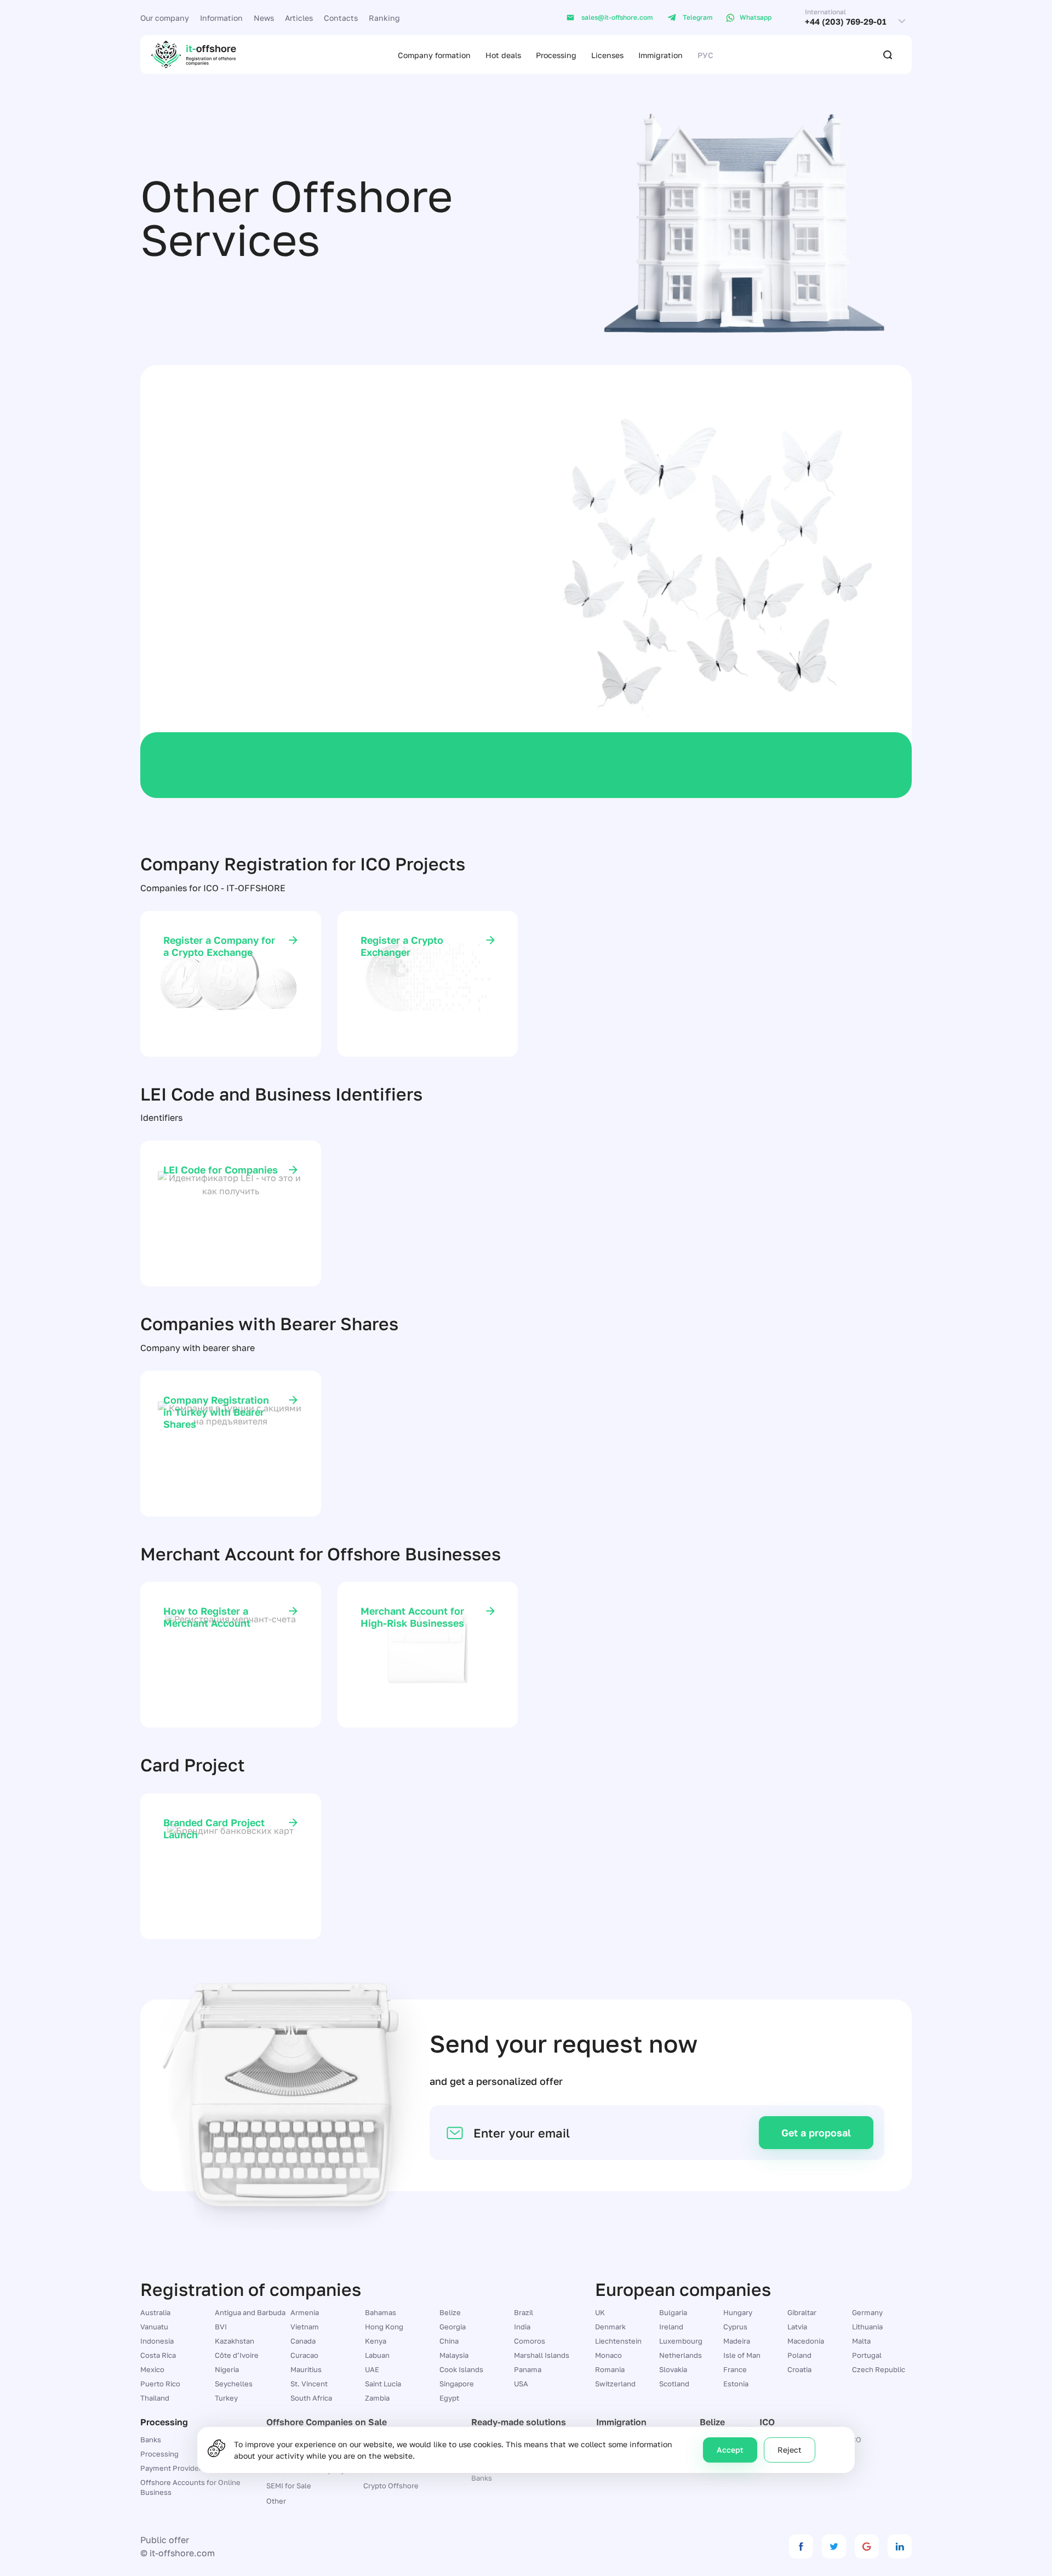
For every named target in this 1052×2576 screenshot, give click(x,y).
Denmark (610, 2327)
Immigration (661, 55)
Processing (556, 55)
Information (221, 18)
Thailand (155, 2398)
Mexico (152, 2369)
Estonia (736, 2384)
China (449, 2341)
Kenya (376, 2341)
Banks (482, 2478)
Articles (299, 18)
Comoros (530, 2341)
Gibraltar (802, 2312)
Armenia (305, 2312)
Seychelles (234, 2384)
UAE (372, 2369)
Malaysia (454, 2355)
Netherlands (681, 2355)
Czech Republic (879, 2369)
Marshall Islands (542, 2355)
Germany (867, 2312)
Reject (790, 2450)
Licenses (607, 55)
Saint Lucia (383, 2384)
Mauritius (306, 2369)
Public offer (165, 2540)
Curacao (304, 2355)
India (522, 2327)
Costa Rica (158, 2355)
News (264, 18)
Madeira (737, 2341)
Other (276, 2501)
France (735, 2369)
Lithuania (867, 2327)
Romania (610, 2369)
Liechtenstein (618, 2341)
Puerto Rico (160, 2384)
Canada (303, 2341)
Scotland (674, 2384)
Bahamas (381, 2312)
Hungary (738, 2312)
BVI (221, 2327)
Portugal (867, 2355)
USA (521, 2384)
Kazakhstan (235, 2341)
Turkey (226, 2398)
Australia (155, 2312)
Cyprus (735, 2327)
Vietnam (305, 2327)
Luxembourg (681, 2341)
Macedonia (806, 2341)
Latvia (797, 2327)
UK (600, 2312)
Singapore (457, 2384)
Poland (799, 2355)
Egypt (449, 2398)
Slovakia (673, 2369)
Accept (730, 2450)
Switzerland (615, 2384)
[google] (867, 2546)
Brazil (524, 2312)
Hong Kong (384, 2327)
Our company (165, 18)
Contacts (341, 18)
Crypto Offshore (391, 2486)
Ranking (384, 18)
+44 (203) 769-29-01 (846, 22)
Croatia (799, 2369)
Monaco (608, 2355)
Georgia (453, 2327)
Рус (705, 55)
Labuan (377, 2355)
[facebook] (801, 2546)
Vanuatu (154, 2327)
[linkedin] (900, 2546)
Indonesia (157, 2341)
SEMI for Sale (289, 2486)
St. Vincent (309, 2384)
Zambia (377, 2398)
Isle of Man (742, 2355)
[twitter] (834, 2546)
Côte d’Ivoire (237, 2355)
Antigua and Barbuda (250, 2312)
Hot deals (503, 55)
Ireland (671, 2327)
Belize (450, 2312)
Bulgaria (673, 2312)
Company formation (434, 55)
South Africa (311, 2398)
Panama (528, 2369)
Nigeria (227, 2369)
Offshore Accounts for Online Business (190, 2487)
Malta (861, 2341)
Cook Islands (461, 2369)
